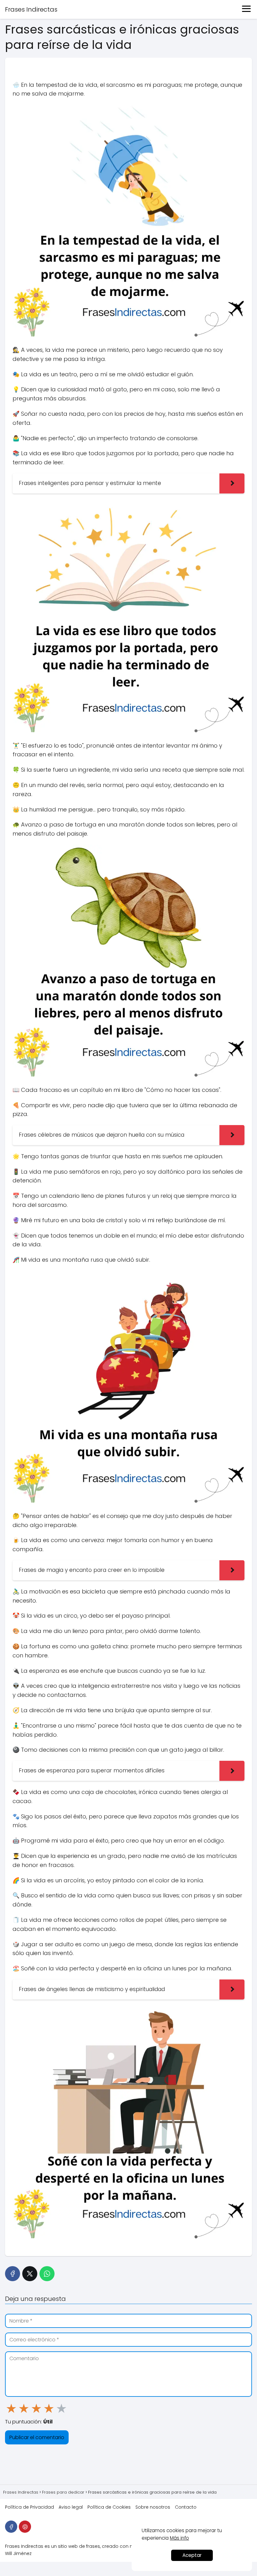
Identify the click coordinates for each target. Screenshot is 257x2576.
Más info (179, 2538)
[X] (30, 2274)
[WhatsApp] (47, 2274)
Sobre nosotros (153, 2507)
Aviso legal (71, 2507)
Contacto (186, 2507)
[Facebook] (13, 2274)
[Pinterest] (25, 2527)
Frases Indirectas (31, 9)
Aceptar (192, 2555)
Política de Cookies (109, 2507)
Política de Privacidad (29, 2507)
